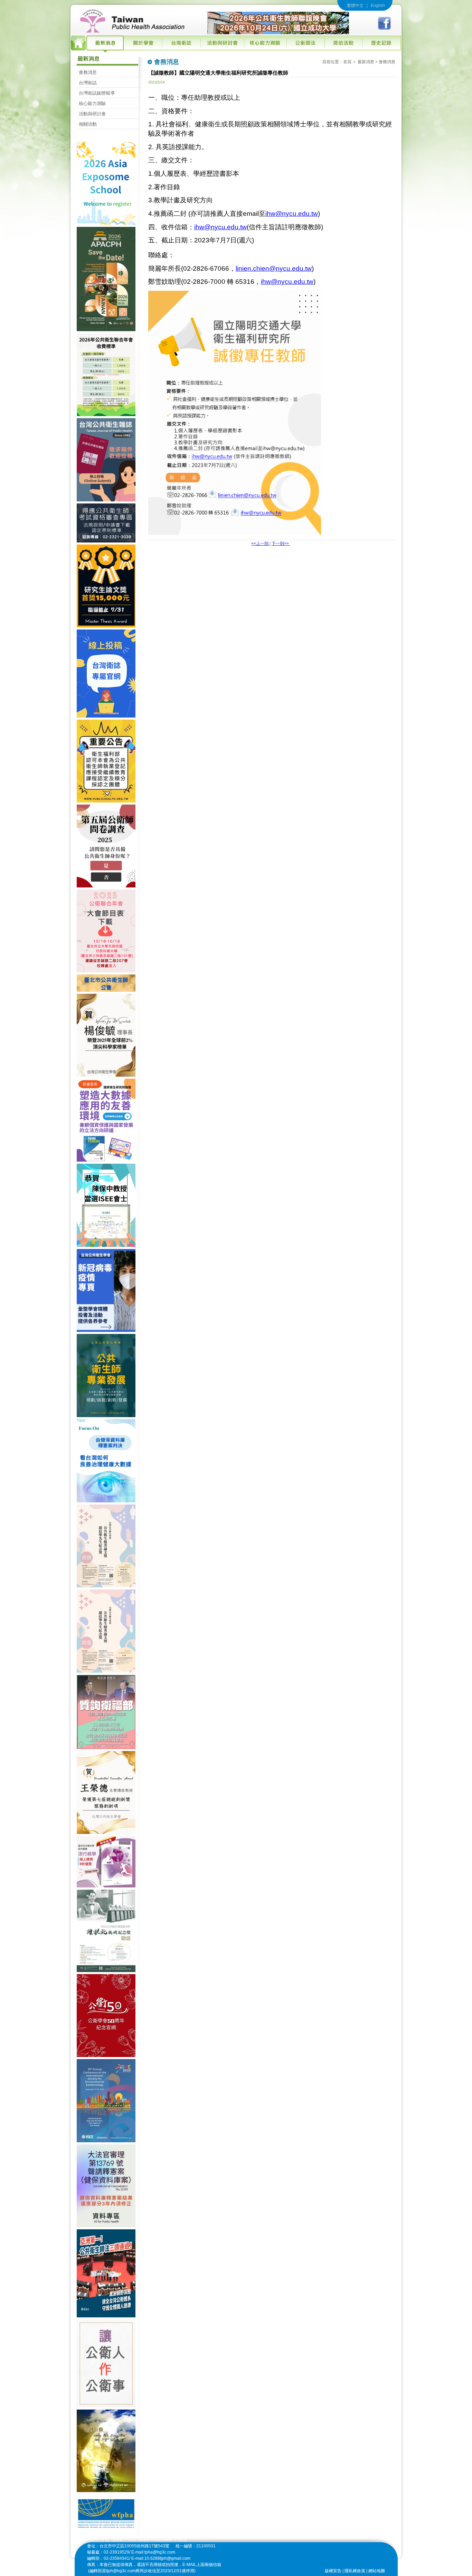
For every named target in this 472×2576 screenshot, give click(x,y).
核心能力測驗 (92, 103)
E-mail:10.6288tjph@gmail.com (161, 2558)
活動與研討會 (92, 114)
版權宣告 (333, 2571)
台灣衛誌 (88, 83)
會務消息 (88, 72)
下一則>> (281, 544)
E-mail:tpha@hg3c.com (153, 2552)
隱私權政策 (355, 2571)
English (378, 6)
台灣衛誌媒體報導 (97, 93)
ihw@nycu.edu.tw (292, 214)
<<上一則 (260, 544)
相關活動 (88, 124)
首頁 (347, 62)
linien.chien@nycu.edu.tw (274, 268)
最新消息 (366, 62)
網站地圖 (377, 2571)
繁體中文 (355, 6)
